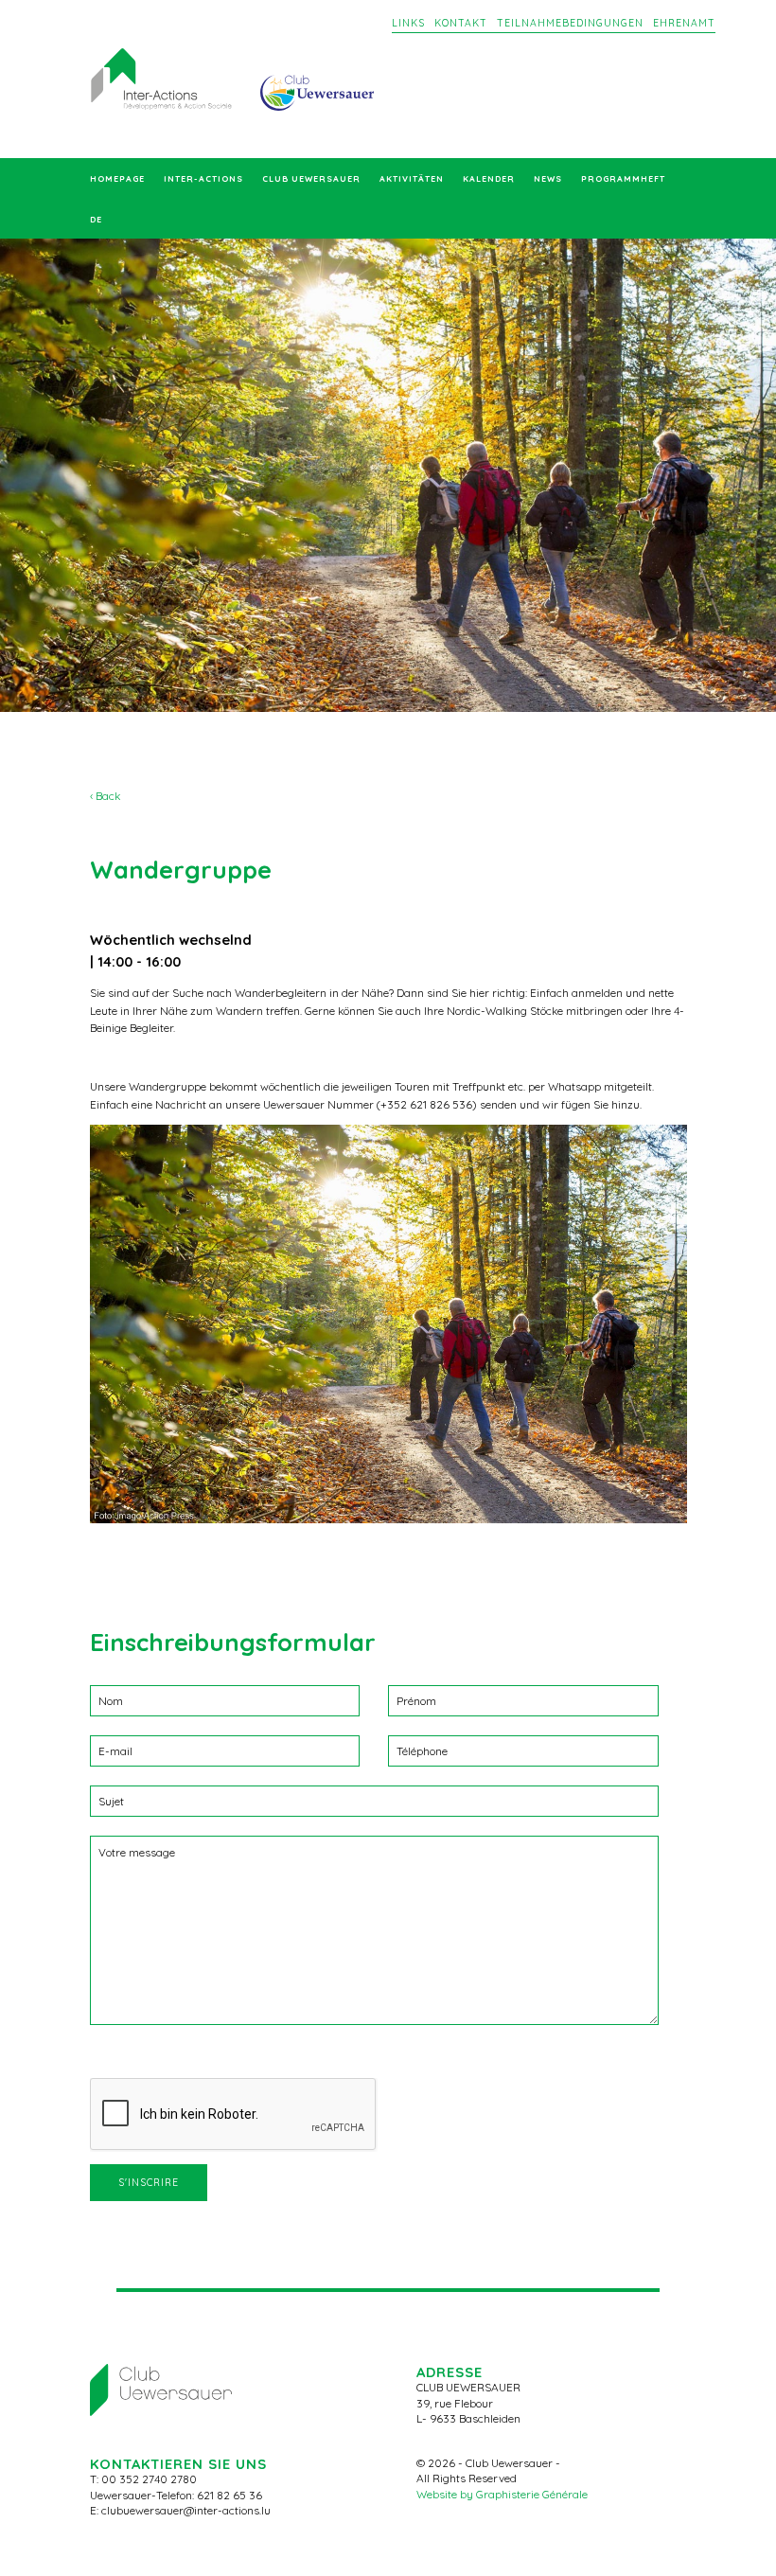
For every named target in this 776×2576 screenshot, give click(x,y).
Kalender (489, 178)
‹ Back (105, 796)
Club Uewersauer (311, 178)
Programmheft (623, 178)
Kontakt (461, 23)
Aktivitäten (412, 178)
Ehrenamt (684, 23)
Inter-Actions (203, 178)
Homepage (117, 178)
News (548, 178)
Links (408, 23)
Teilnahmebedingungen (570, 23)
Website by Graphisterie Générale (502, 2494)
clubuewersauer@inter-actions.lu (186, 2510)
